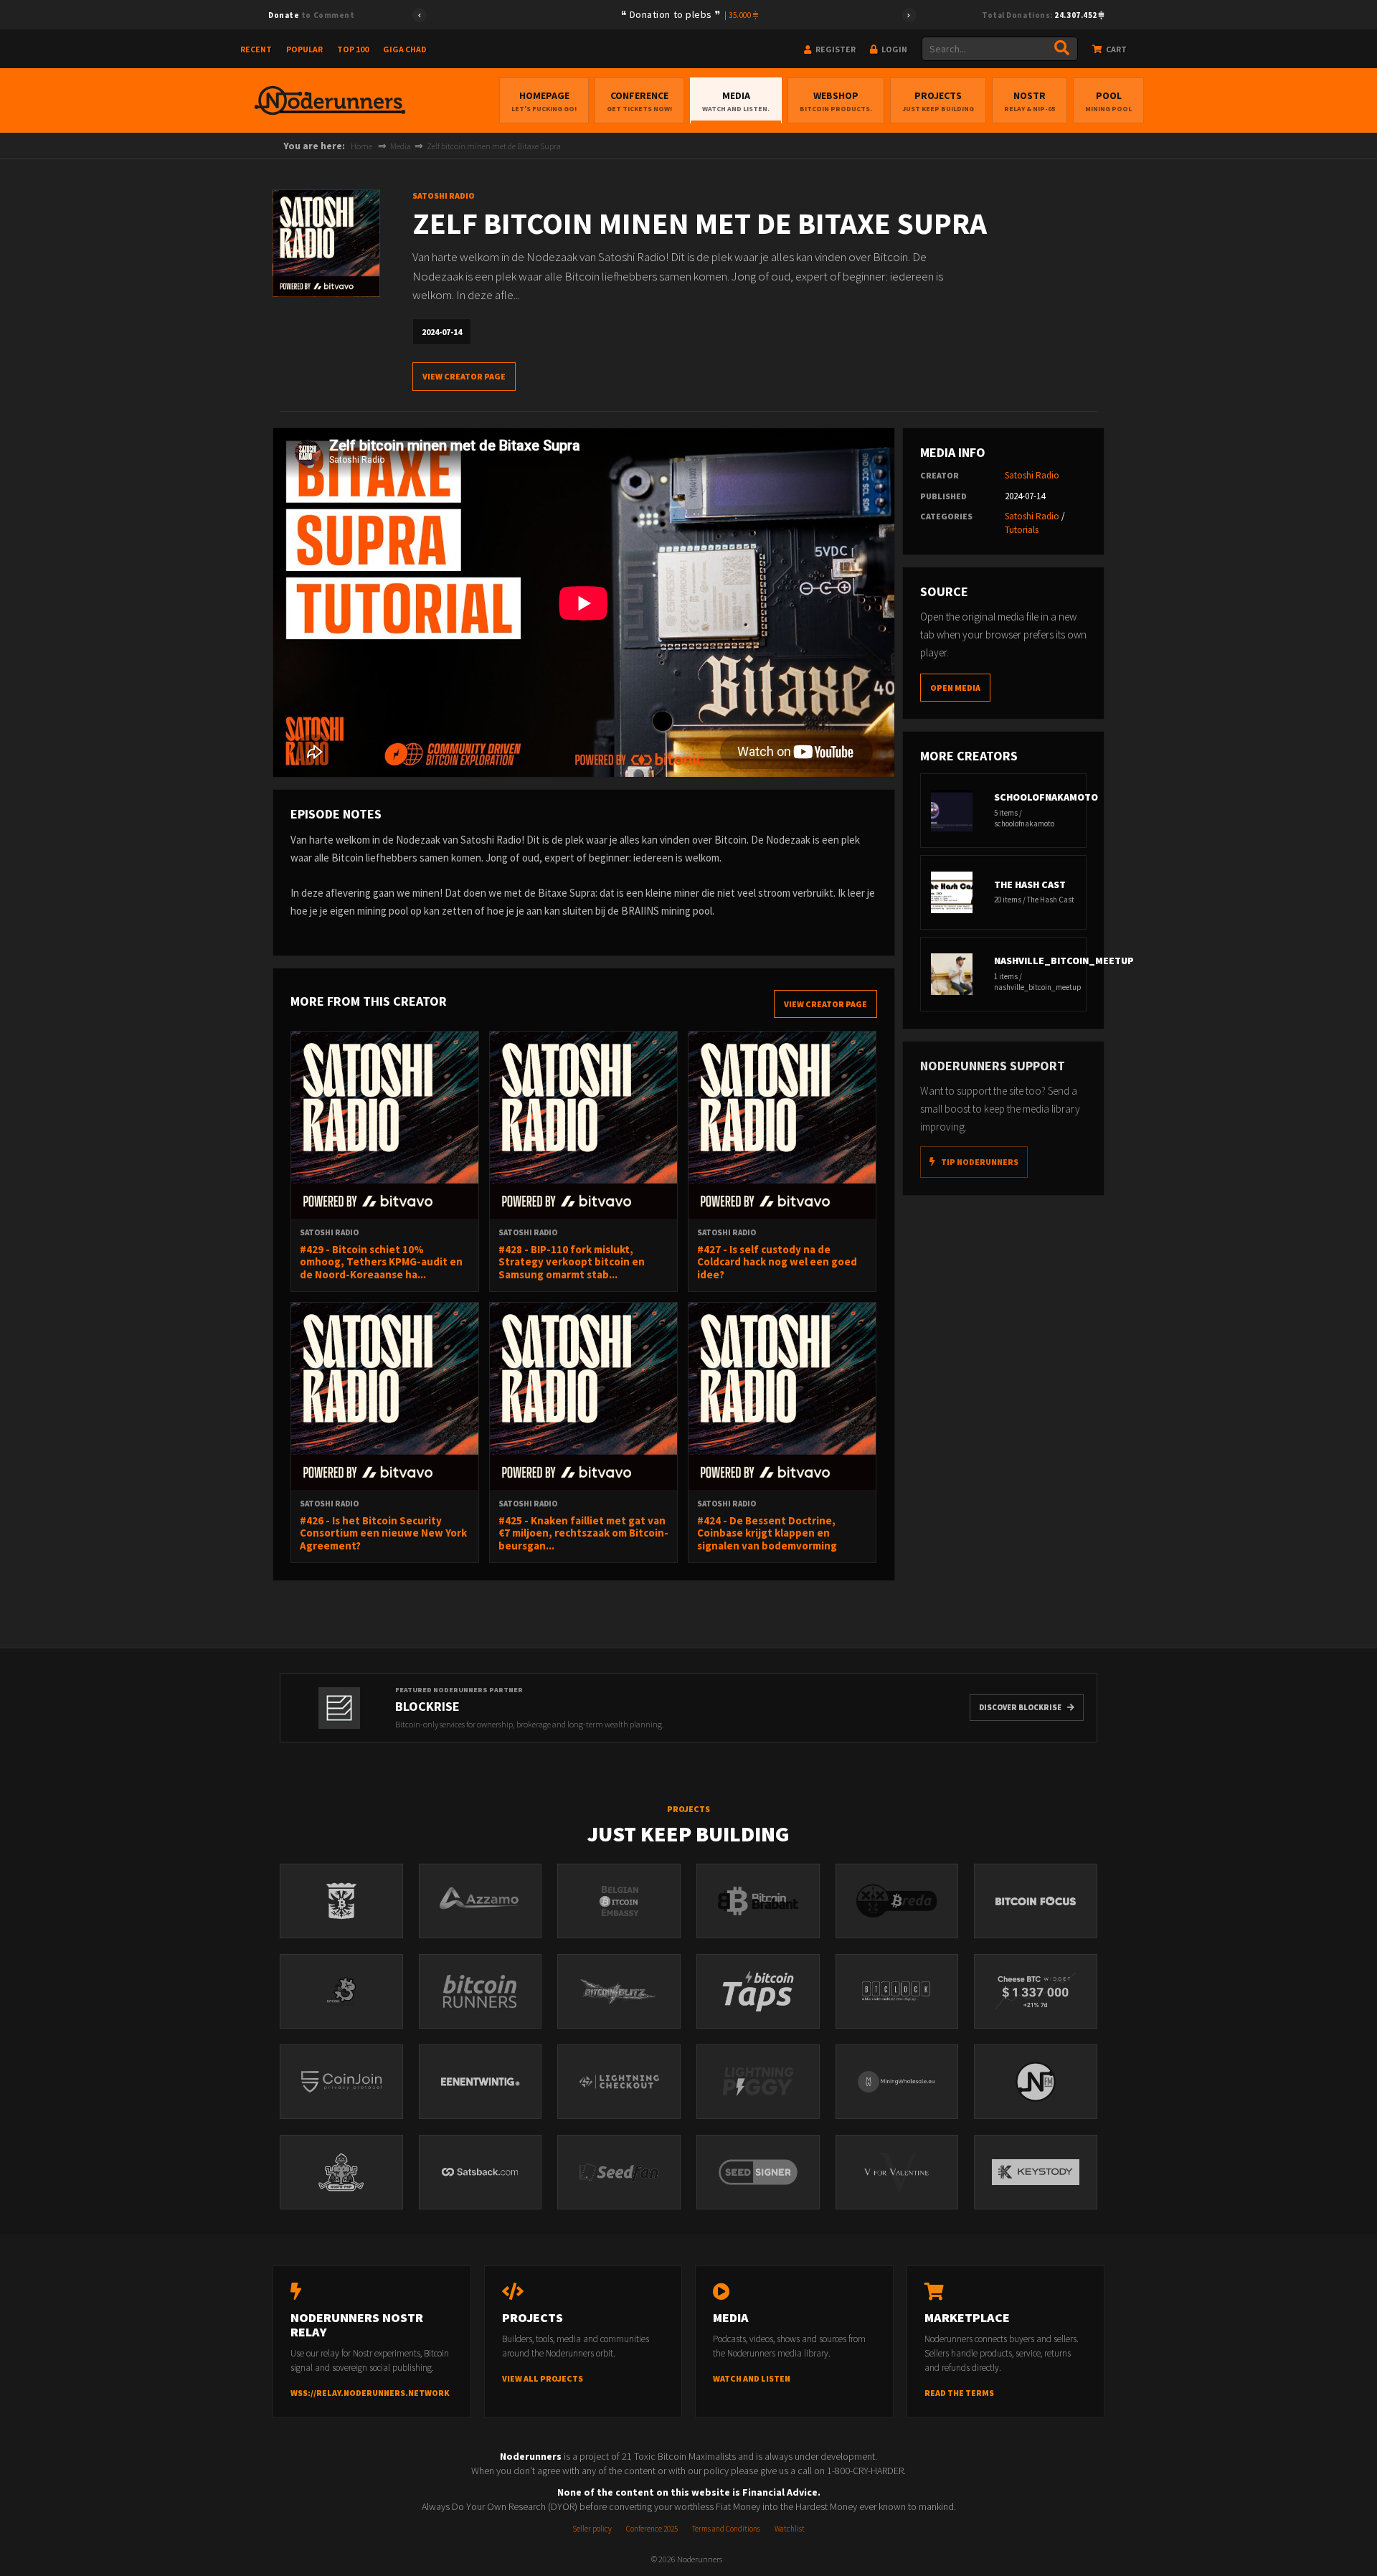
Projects (938, 101)
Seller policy (592, 2529)
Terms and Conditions (726, 2529)
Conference (639, 101)
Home (361, 146)
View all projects (543, 2378)
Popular (304, 49)
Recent (256, 49)
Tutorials (1022, 530)
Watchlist (790, 2529)
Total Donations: (1040, 15)
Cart (1116, 49)
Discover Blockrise (1020, 1707)
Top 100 (353, 49)
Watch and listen (752, 2378)
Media (736, 101)
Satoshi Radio (1032, 475)
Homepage (544, 101)
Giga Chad (405, 49)
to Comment (311, 15)
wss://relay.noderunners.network (370, 2393)
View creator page (464, 376)
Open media (955, 688)
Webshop (836, 101)
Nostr (1030, 101)
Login (894, 49)
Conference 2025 (652, 2529)
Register (835, 49)
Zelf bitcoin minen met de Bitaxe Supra (494, 146)
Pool (1108, 101)
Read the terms (959, 2393)
